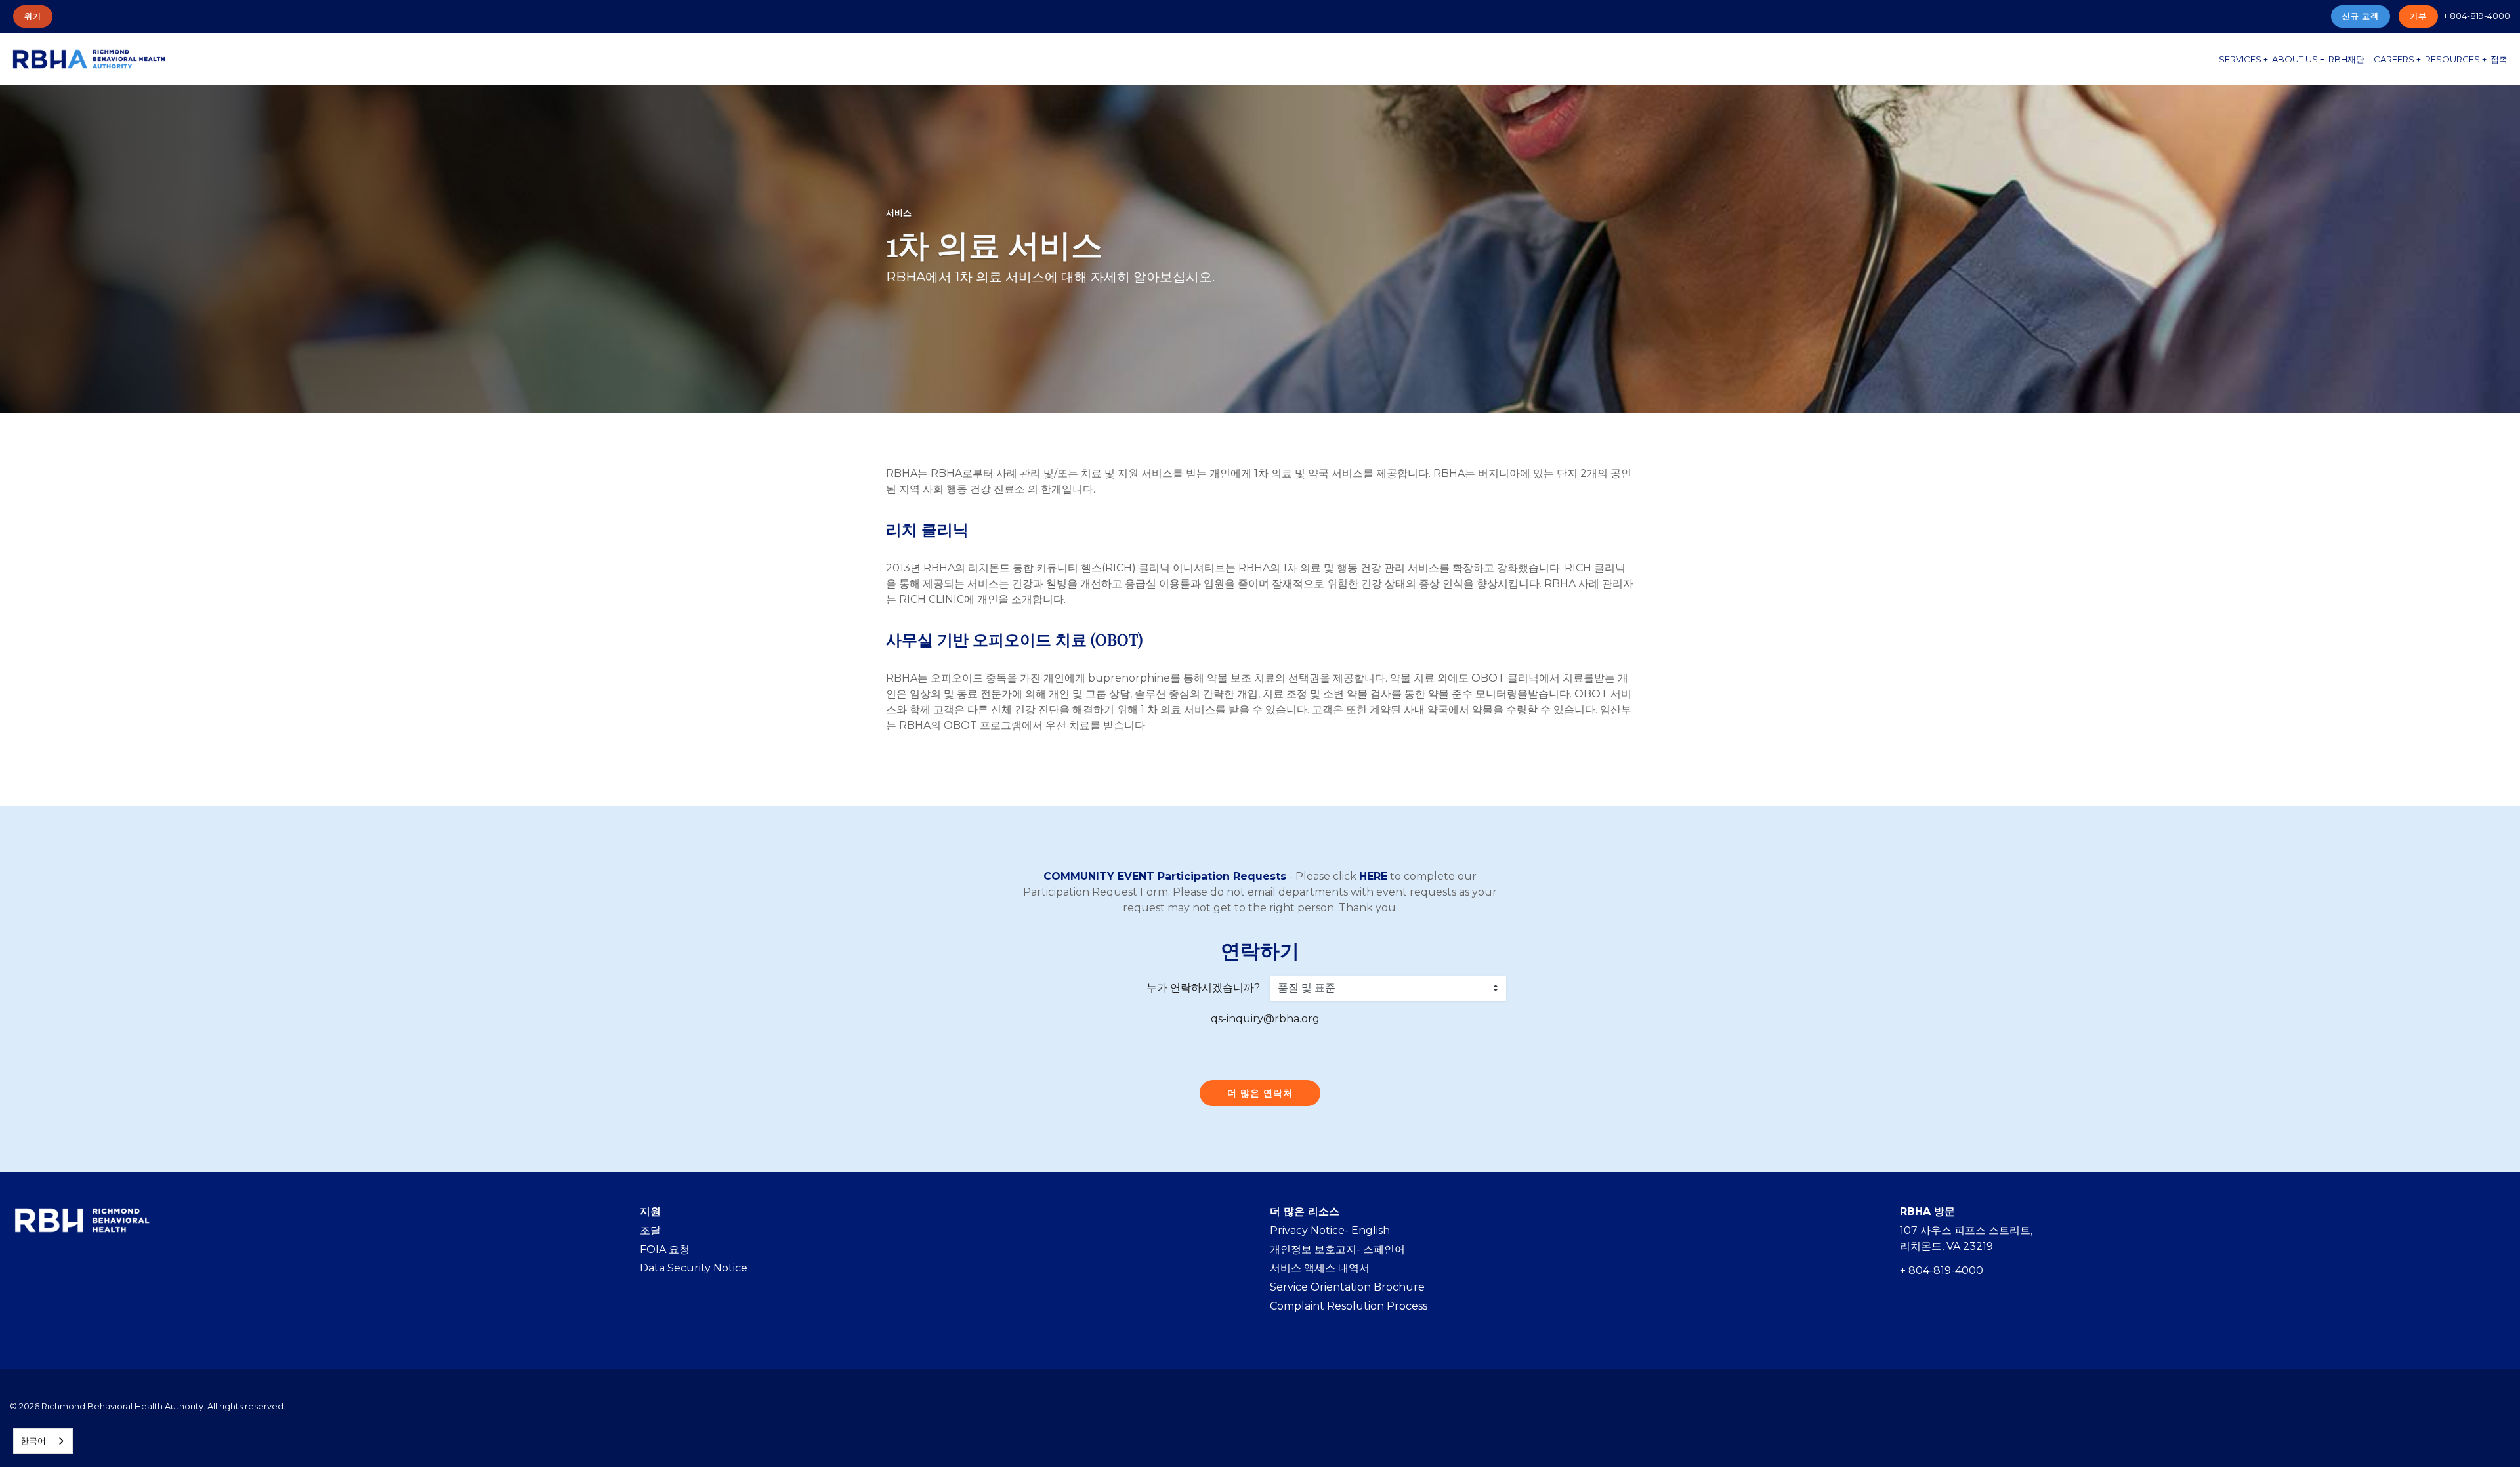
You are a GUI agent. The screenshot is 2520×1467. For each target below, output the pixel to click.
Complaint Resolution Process (1349, 1306)
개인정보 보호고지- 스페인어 (1337, 1250)
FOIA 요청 (665, 1250)
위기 (33, 16)
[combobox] (43, 1441)
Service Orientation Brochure (1347, 1287)
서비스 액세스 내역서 (1320, 1268)
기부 (2418, 16)
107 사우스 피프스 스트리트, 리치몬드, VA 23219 (1966, 1238)
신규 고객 (2361, 16)
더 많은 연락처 (1260, 1093)
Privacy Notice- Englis (1326, 1230)
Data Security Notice (694, 1268)
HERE (1373, 876)
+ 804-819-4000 (2477, 16)
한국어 (33, 1441)
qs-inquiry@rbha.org (1265, 1019)
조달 (650, 1230)
